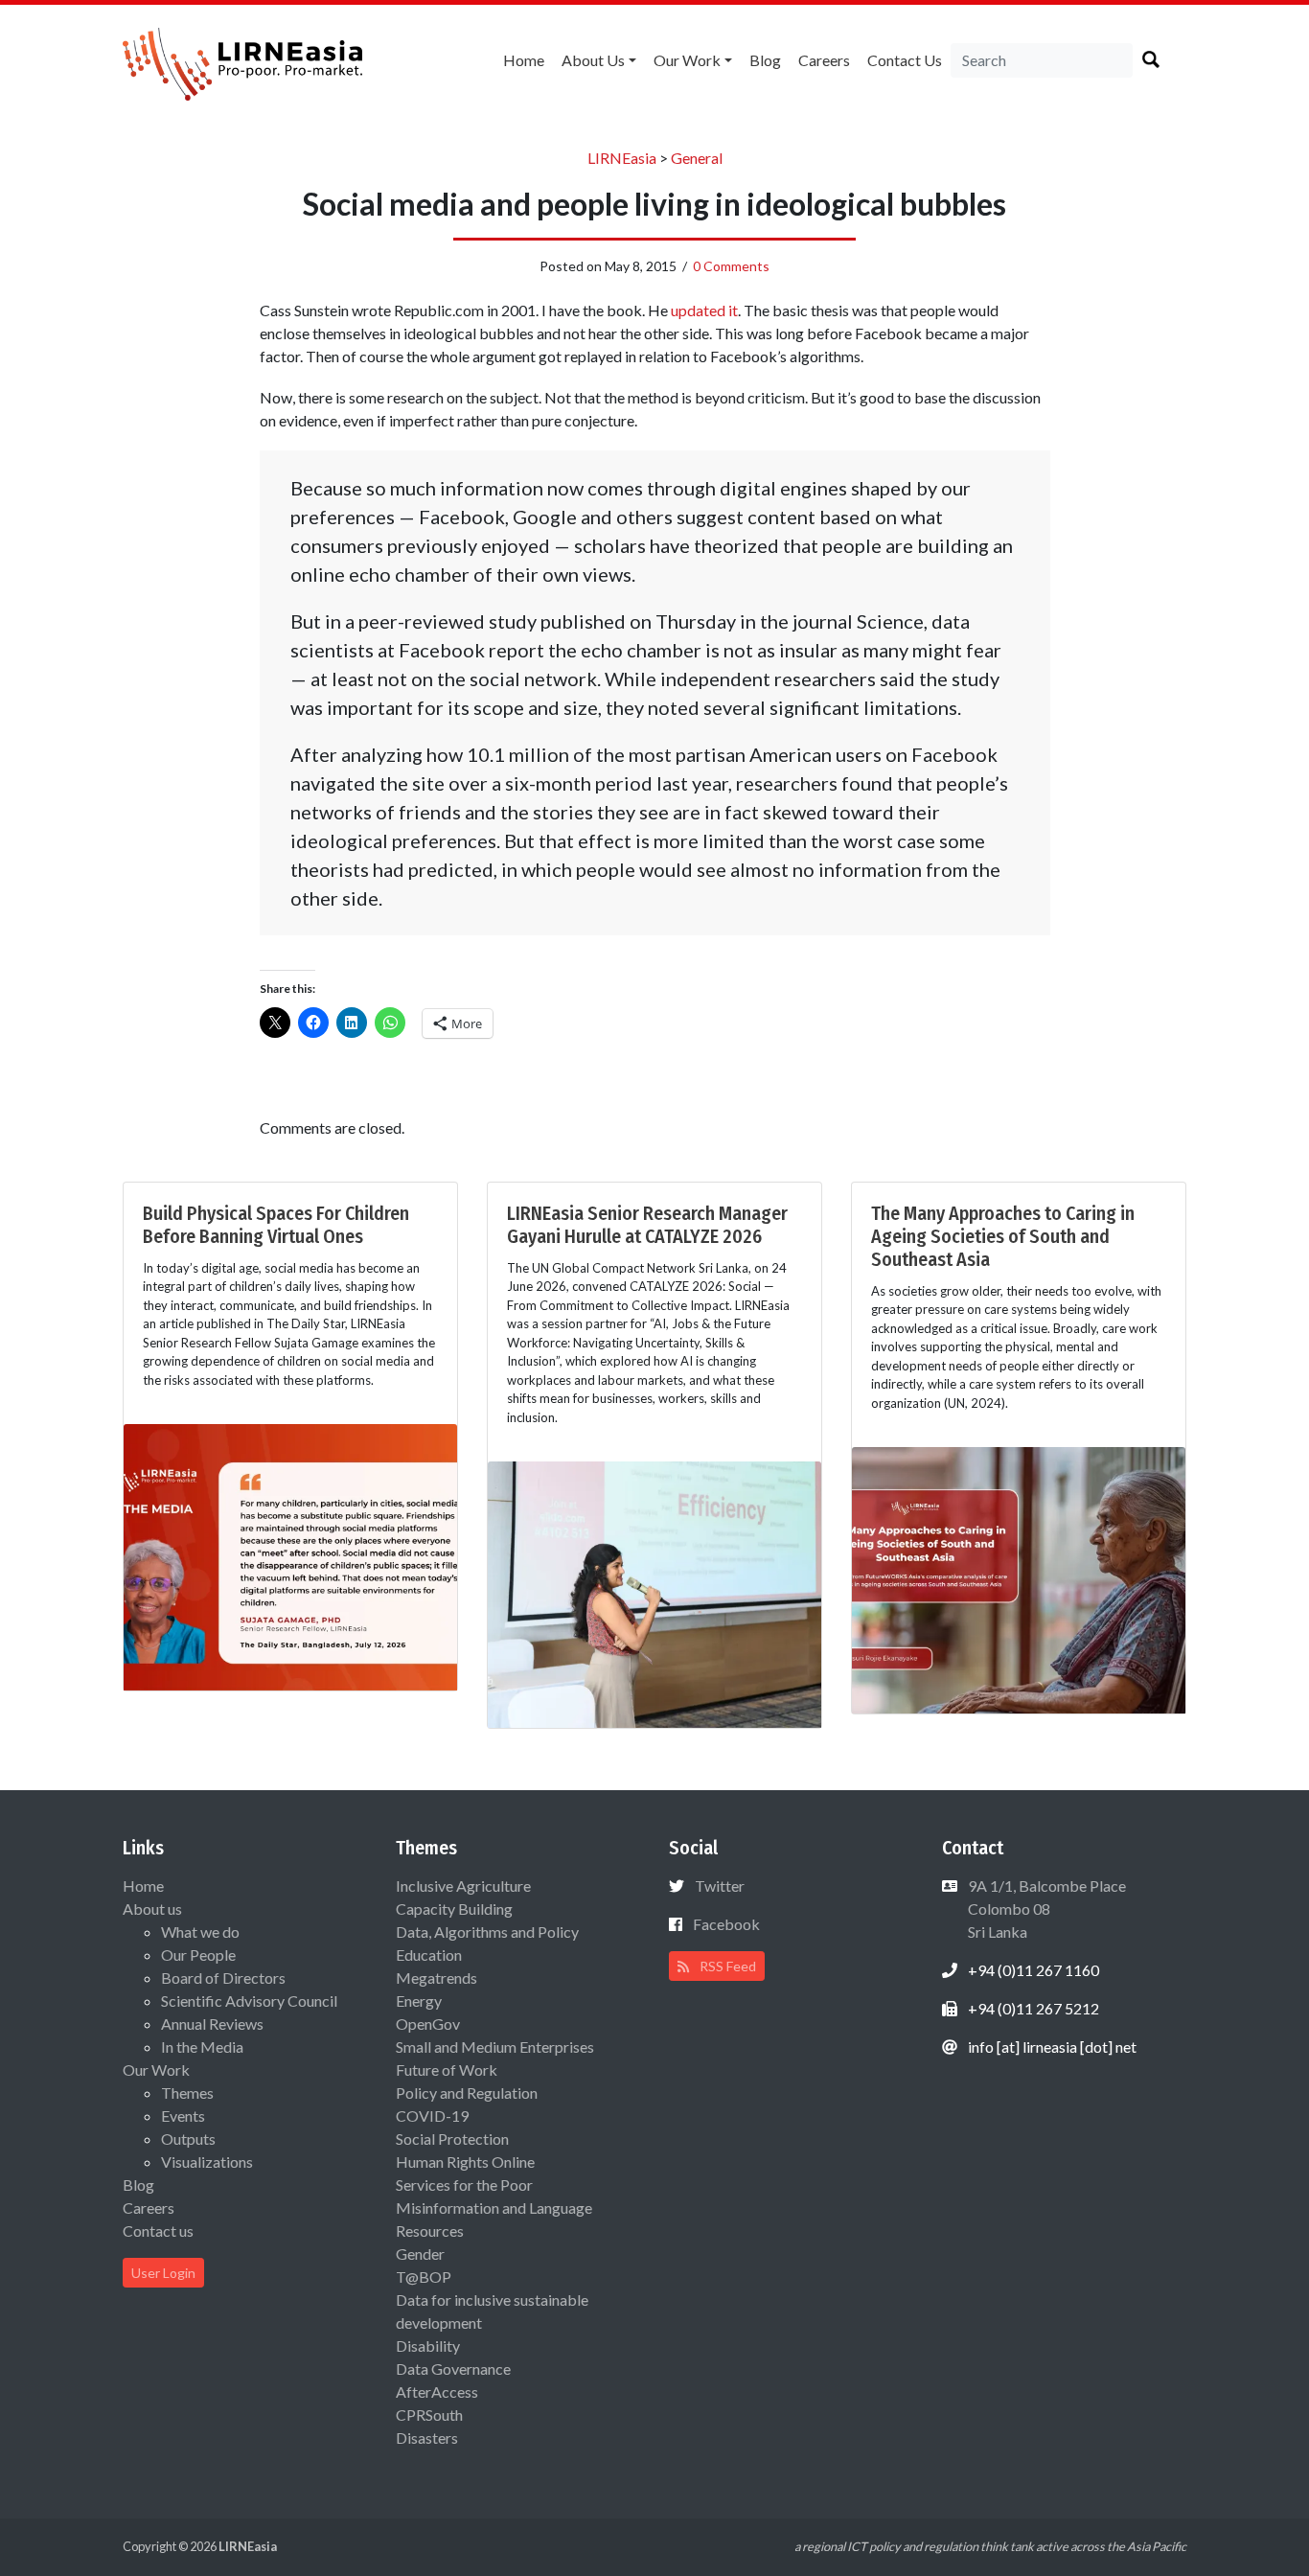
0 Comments (731, 266)
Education (429, 1955)
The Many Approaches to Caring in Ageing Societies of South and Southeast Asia (1003, 1236)
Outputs (188, 2139)
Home (524, 60)
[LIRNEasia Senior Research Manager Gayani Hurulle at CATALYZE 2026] (654, 1592)
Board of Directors (223, 1978)
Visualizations (207, 2162)
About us (593, 60)
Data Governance (453, 2369)
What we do (200, 1932)
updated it (704, 310)
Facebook (726, 1924)
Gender (420, 2254)
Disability (428, 2346)
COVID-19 (432, 2116)
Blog (765, 60)
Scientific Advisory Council (249, 2001)
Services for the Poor (464, 2185)
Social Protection (452, 2139)
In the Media (202, 2047)
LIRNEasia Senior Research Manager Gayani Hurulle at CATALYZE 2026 (647, 1225)
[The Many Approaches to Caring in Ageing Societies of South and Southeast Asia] (1019, 1578)
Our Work (687, 60)
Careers (824, 60)
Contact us (905, 60)
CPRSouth (429, 2415)
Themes (187, 2093)
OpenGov (428, 2024)
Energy (419, 2001)
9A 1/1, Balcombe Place (1045, 1909)
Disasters (427, 2438)
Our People (198, 1955)
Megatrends (436, 1978)
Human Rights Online (465, 2162)
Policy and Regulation (467, 2093)
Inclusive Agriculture (463, 1886)
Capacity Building (454, 1909)
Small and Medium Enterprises (495, 2047)
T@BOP (424, 2277)
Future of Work (447, 2070)
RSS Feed (726, 1966)
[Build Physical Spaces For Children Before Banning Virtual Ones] (290, 1555)
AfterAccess (437, 2392)
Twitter (720, 1886)
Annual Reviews (212, 2024)
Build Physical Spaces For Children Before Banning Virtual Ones (276, 1225)
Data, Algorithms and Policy (487, 1932)
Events (183, 2116)
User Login (163, 2273)
